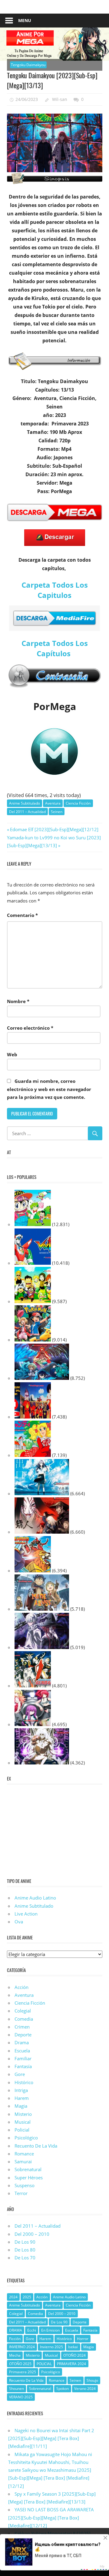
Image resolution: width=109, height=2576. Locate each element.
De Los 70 (25, 2258)
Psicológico (26, 2138)
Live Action (26, 1914)
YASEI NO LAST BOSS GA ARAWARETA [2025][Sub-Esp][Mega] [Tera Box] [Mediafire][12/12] (51, 2518)
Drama (22, 2042)
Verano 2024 (85, 2389)
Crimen (22, 2027)
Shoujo (92, 2380)
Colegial (23, 2011)
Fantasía (23, 2066)
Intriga (21, 2090)
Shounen (17, 2389)
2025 (27, 2297)
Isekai (73, 2347)
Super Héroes (29, 2177)
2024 (13, 2297)
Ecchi (32, 2330)
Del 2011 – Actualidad (27, 812)
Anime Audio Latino (35, 1898)
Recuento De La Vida (36, 2146)
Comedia (24, 2019)
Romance (24, 2154)
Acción (21, 1987)
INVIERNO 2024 (22, 2347)
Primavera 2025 (23, 2372)
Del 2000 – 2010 (32, 2234)
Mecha (15, 2355)
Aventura (53, 803)
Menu (25, 20)
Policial (22, 2130)
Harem (22, 2098)
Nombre (18, 1001)
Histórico (24, 2082)
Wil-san (60, 99)
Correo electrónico (30, 1028)
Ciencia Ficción (78, 803)
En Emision (50, 2330)
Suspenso (25, 2185)
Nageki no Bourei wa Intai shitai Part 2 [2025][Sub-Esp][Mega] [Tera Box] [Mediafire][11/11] (51, 2438)
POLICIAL (44, 2364)
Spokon (63, 2389)
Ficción (15, 2339)
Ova (19, 1922)
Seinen (57, 812)
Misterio (23, 2114)
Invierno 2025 (51, 2347)
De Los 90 (25, 2242)
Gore (20, 2074)
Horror (83, 2339)
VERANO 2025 (21, 2397)
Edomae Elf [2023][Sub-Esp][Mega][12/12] (54, 829)
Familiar (23, 2058)
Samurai (23, 2161)
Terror (21, 2193)
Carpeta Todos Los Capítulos (55, 648)
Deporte (23, 2035)
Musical (23, 2122)
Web (12, 1054)
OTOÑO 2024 (74, 2355)
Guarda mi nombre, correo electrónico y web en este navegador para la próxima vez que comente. (49, 1089)
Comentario (22, 915)
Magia (21, 2106)
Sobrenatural (28, 2169)
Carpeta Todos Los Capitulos (55, 590)
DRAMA (16, 2330)
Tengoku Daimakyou (28, 65)
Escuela (22, 2051)
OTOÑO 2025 (20, 2364)
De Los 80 (25, 2250)
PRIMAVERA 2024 (71, 2364)
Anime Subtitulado (25, 803)
